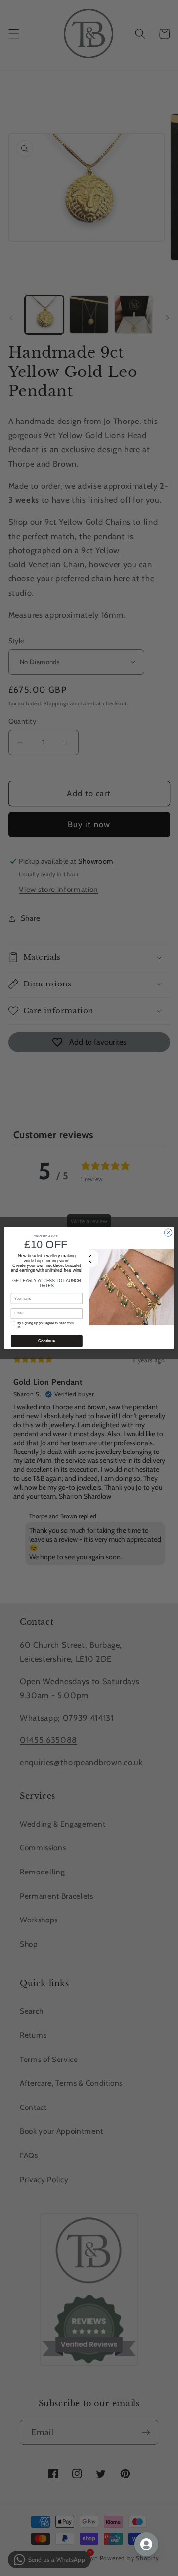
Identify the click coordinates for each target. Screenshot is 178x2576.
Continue (46, 1341)
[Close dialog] (168, 1233)
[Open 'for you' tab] (146, 2544)
